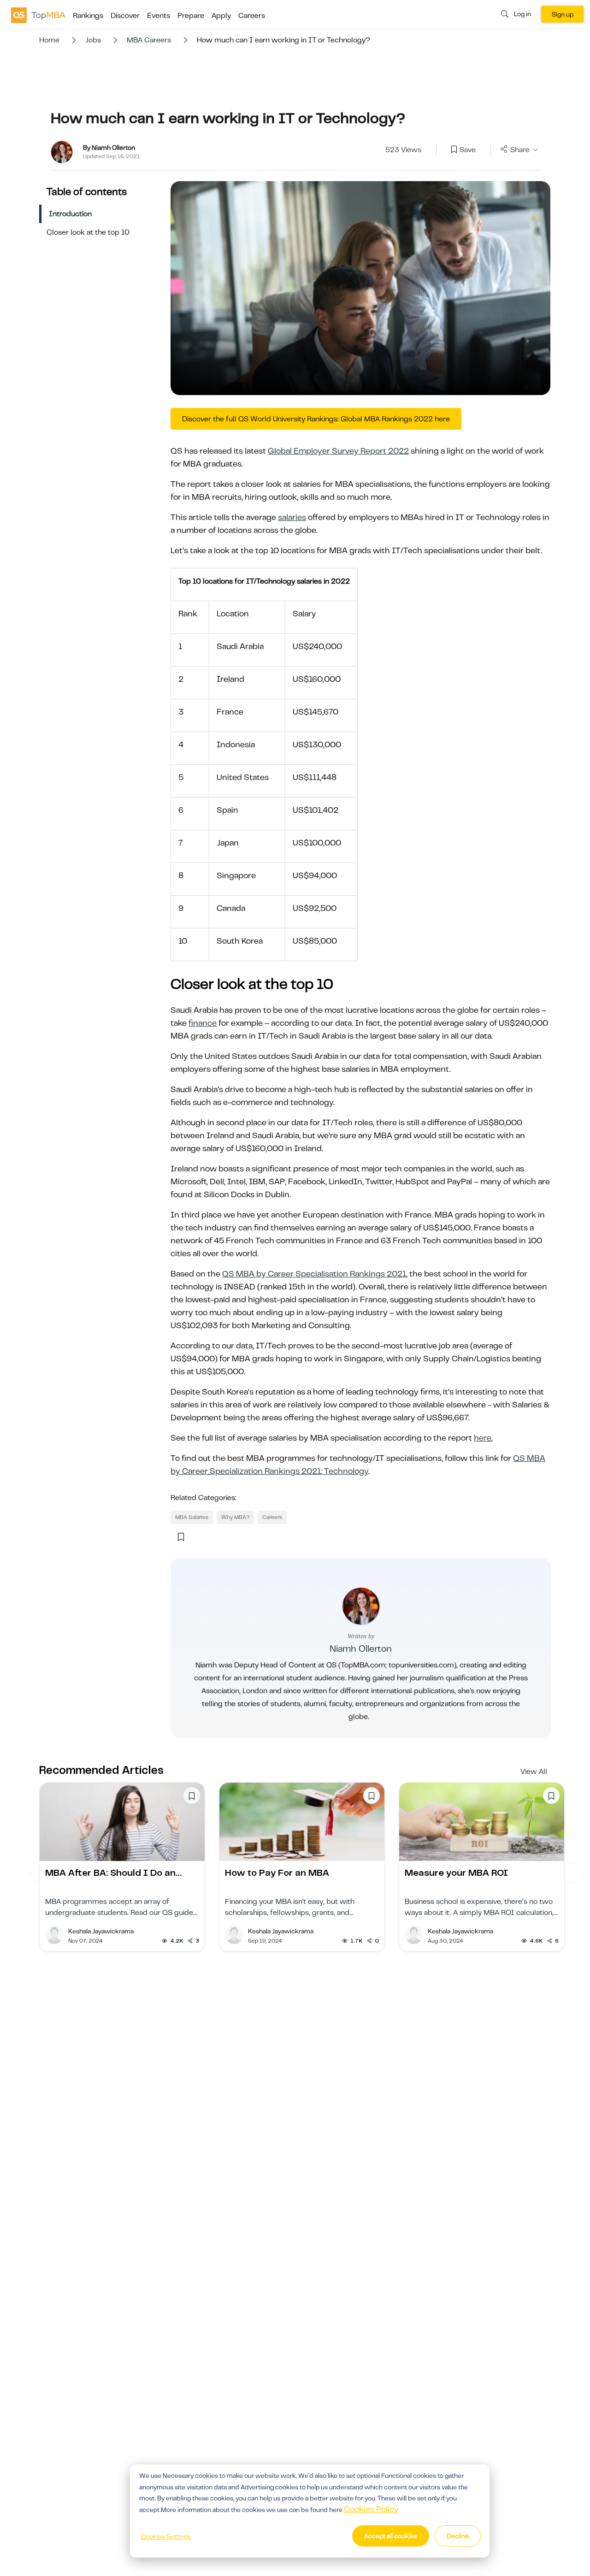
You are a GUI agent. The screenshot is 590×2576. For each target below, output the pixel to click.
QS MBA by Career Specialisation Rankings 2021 (314, 1274)
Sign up (563, 14)
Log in (522, 14)
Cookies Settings (166, 2536)
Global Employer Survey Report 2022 (338, 451)
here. (483, 1438)
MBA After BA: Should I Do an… (113, 1873)
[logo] (38, 15)
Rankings (88, 16)
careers (272, 1517)
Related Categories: (204, 1498)
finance (203, 1023)
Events (159, 16)
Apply (221, 16)
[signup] (454, 150)
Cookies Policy (371, 2509)
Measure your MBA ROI (456, 1873)
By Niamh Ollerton (109, 148)
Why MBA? (235, 1517)
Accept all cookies (391, 2536)
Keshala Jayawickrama (101, 1931)
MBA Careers (149, 40)
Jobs (93, 40)
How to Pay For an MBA (277, 1873)
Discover (125, 16)
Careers (252, 16)
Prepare (191, 16)
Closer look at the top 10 (88, 232)
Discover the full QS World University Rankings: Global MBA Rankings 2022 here (316, 419)
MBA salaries (192, 1517)
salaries (292, 517)
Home (49, 40)
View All (534, 1772)
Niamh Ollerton (361, 1649)
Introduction (70, 214)
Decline (458, 2536)
